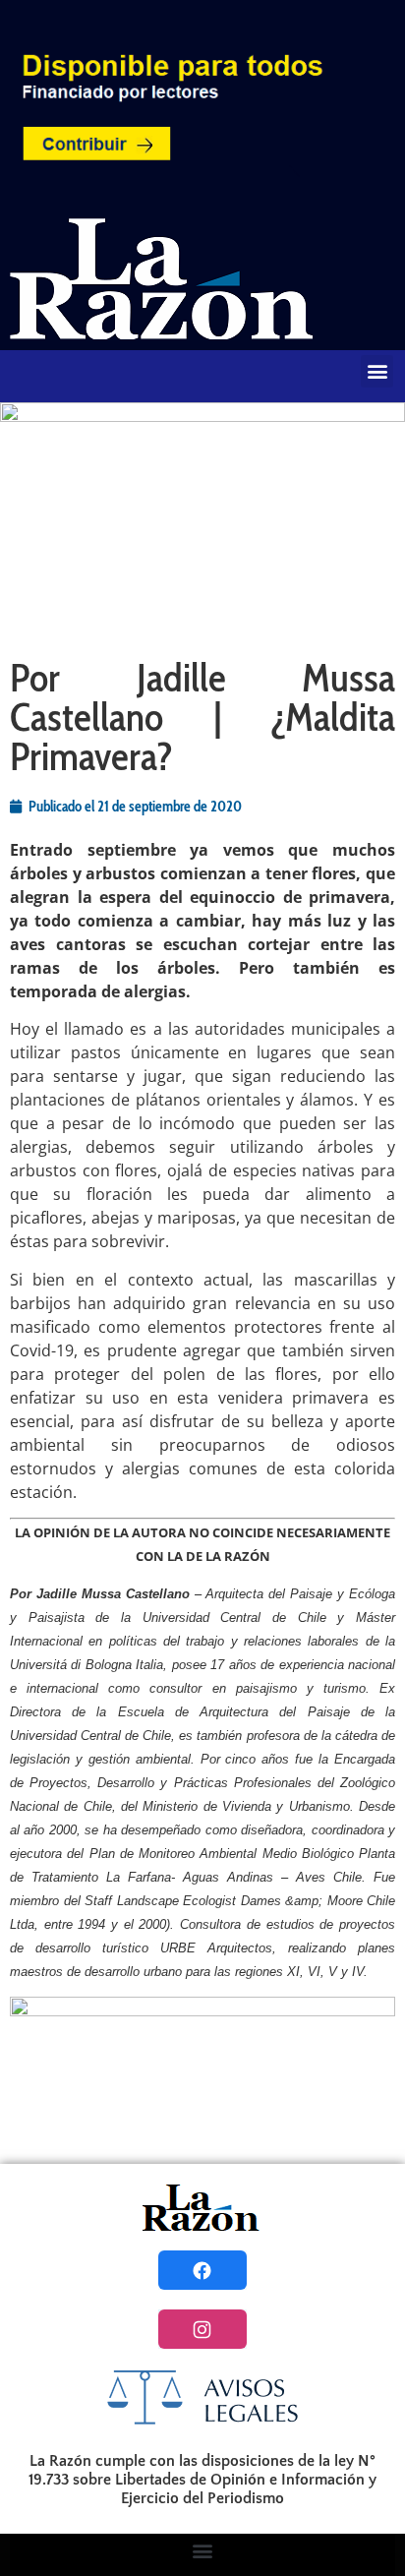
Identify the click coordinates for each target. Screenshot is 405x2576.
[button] (377, 371)
